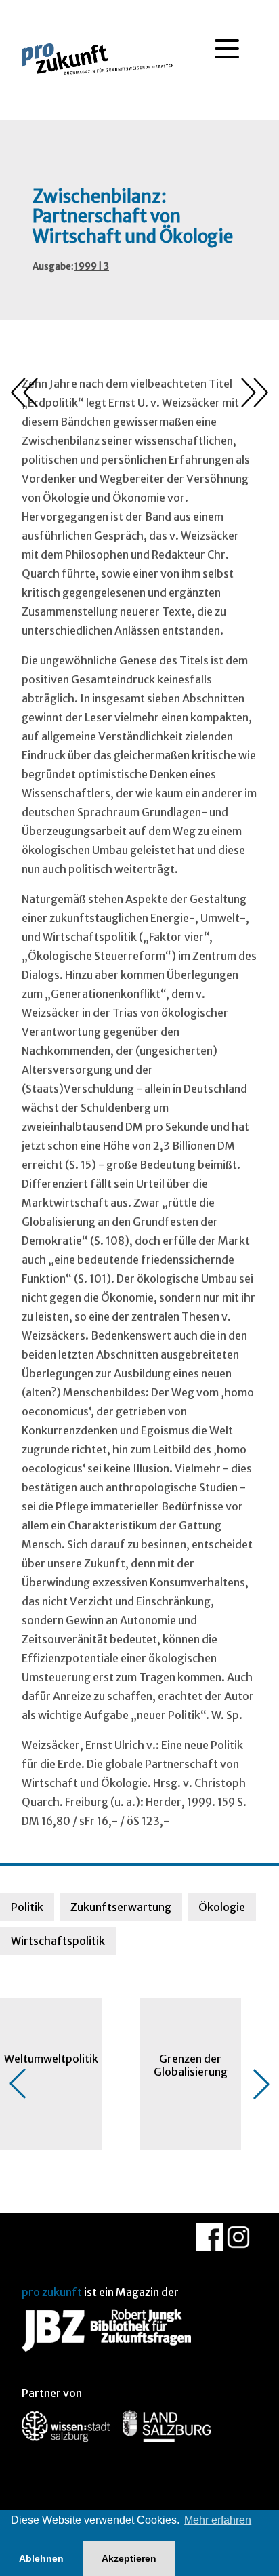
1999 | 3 (92, 267)
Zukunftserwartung (121, 1907)
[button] (18, 2084)
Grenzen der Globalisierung (191, 2065)
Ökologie (222, 1907)
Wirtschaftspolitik (58, 1941)
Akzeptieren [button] (129, 2558)
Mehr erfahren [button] (218, 2520)
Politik (27, 1907)
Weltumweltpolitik (51, 2059)
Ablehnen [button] (41, 2558)
